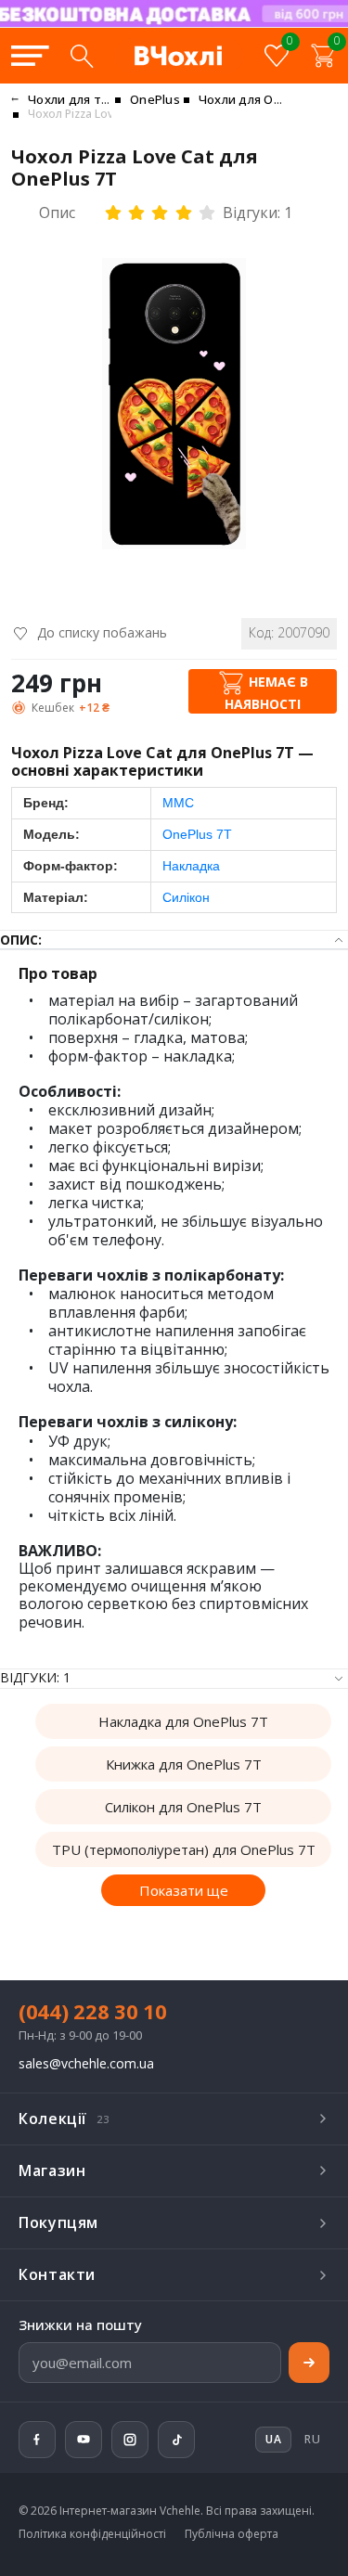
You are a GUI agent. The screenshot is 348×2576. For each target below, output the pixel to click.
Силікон (186, 897)
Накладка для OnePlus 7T (183, 1721)
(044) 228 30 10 (93, 2011)
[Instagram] (130, 2440)
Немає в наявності (266, 693)
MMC (178, 803)
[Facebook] (37, 2440)
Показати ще (184, 1890)
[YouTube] (84, 2440)
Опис (57, 213)
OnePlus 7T (197, 834)
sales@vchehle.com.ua (86, 2064)
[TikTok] (176, 2440)
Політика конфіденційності (92, 2534)
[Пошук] (82, 56)
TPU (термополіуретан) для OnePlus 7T (184, 1849)
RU (312, 2439)
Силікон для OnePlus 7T (183, 1807)
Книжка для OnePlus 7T (184, 1764)
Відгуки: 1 (258, 213)
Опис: (21, 940)
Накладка (191, 866)
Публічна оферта (232, 2534)
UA (232, 26)
